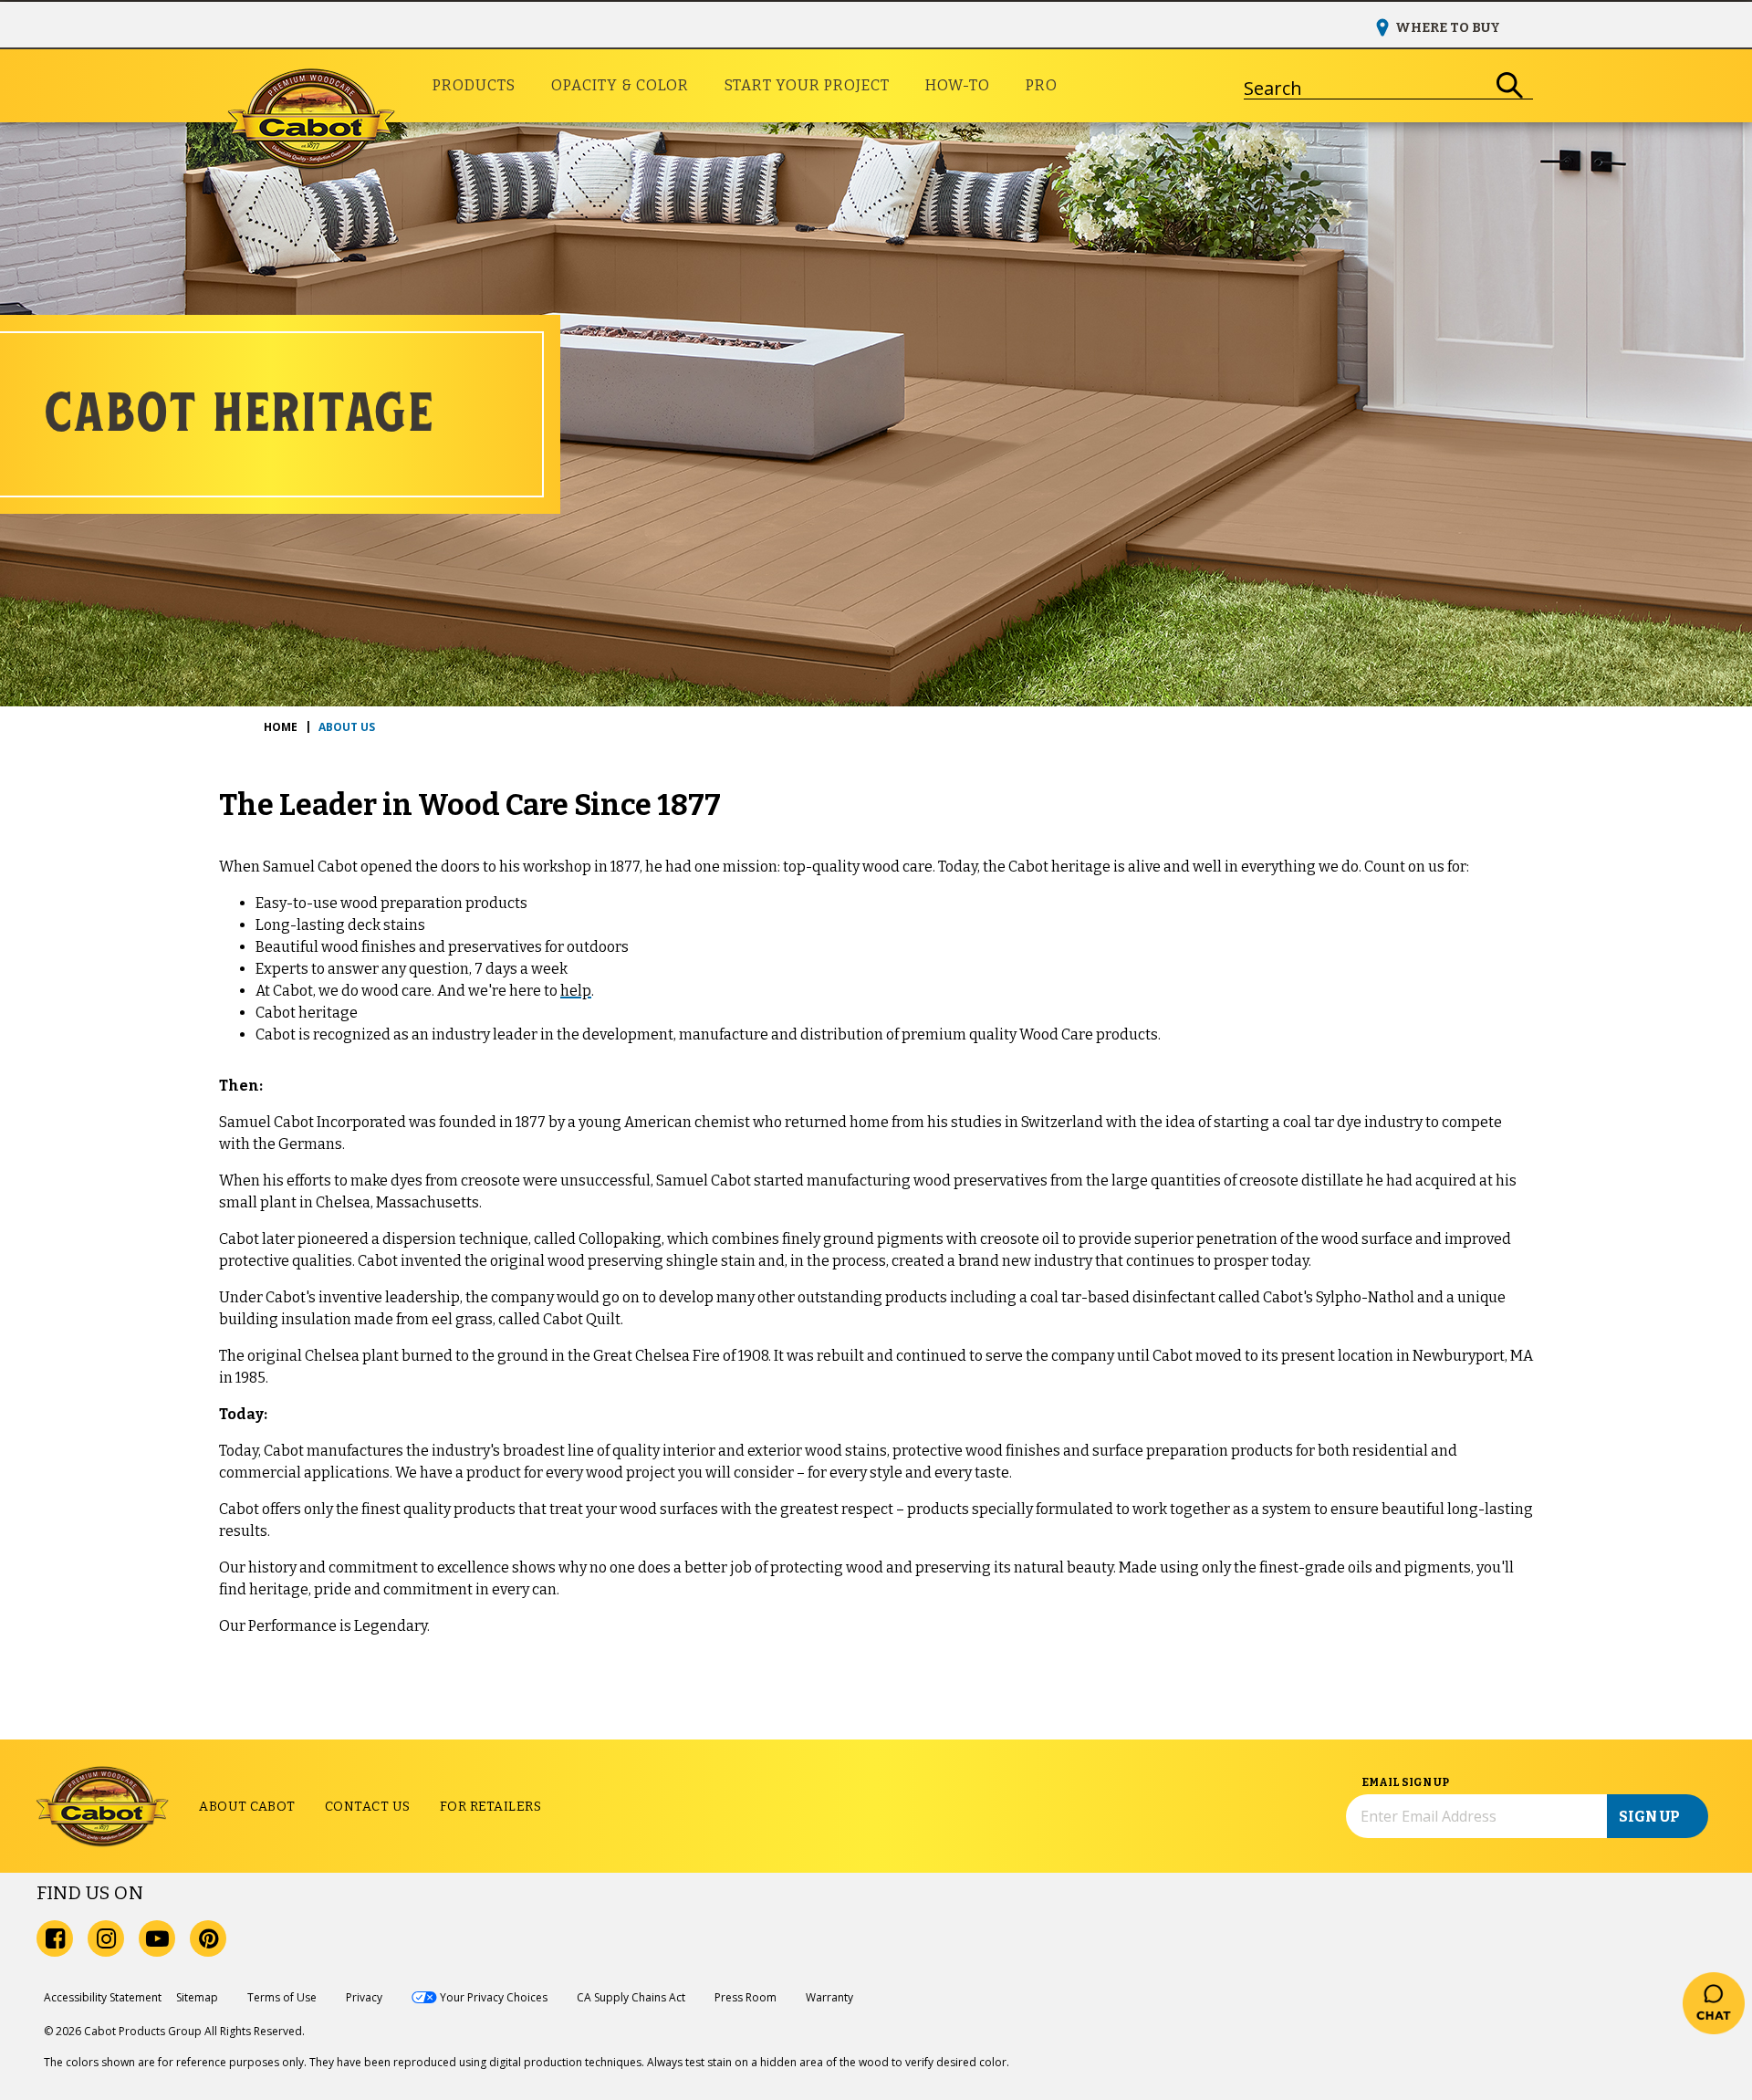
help (576, 991)
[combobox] (1366, 86)
